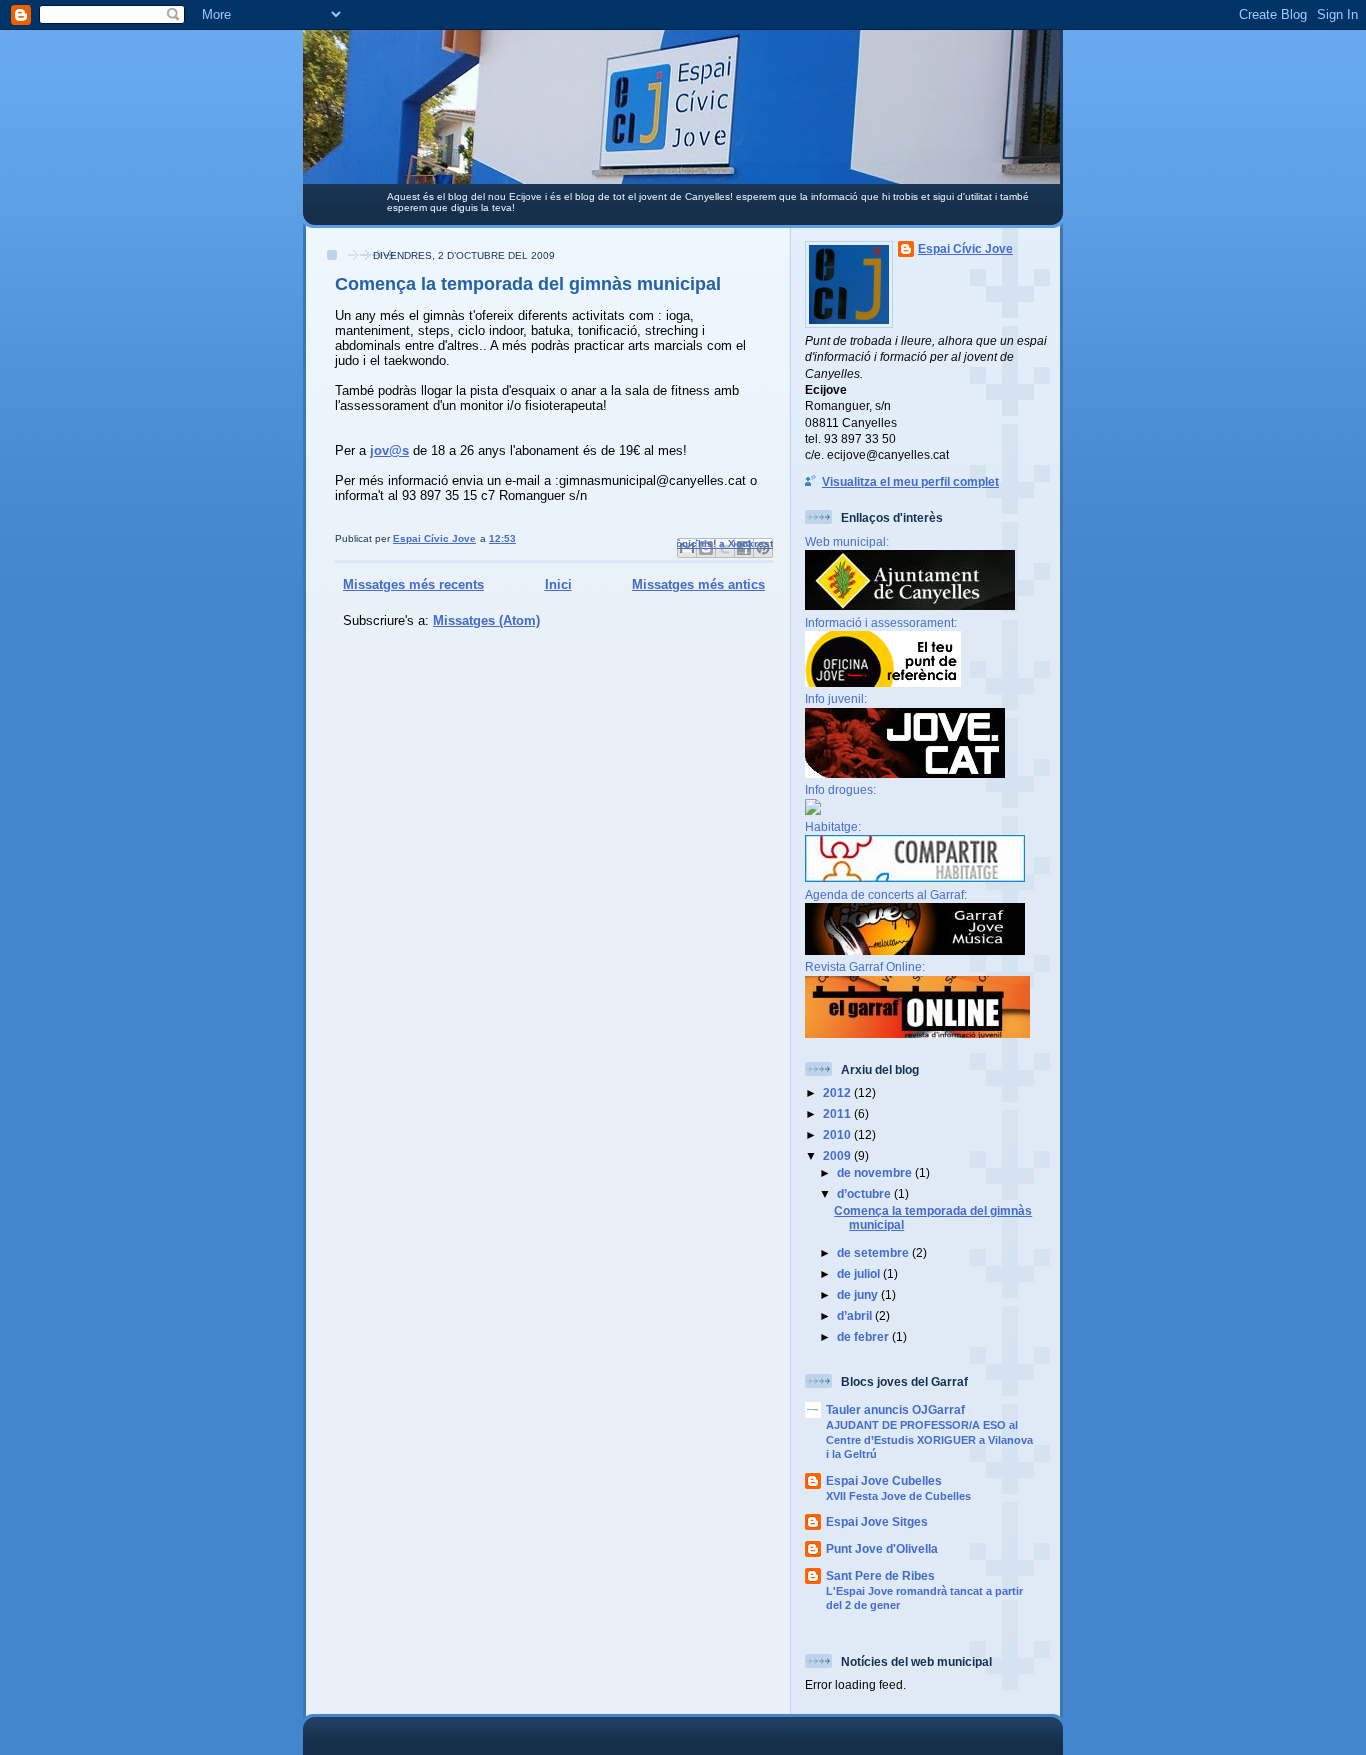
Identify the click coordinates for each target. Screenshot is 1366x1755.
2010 (838, 1134)
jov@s (389, 450)
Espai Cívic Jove (965, 248)
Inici (558, 584)
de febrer (864, 1336)
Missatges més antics (698, 584)
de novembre (876, 1172)
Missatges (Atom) (486, 620)
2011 (838, 1113)
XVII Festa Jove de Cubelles (898, 1496)
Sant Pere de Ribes (880, 1575)
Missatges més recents (413, 584)
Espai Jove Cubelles (884, 1480)
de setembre (874, 1252)
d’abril (856, 1315)
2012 (838, 1092)
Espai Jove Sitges (877, 1521)
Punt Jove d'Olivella (882, 1548)
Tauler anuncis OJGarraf (895, 1409)
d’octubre (865, 1193)
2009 (838, 1155)
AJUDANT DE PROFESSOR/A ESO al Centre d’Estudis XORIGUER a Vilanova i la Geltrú (929, 1439)
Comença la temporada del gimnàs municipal (528, 284)
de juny (859, 1294)
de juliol (860, 1273)
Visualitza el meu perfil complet (910, 481)
